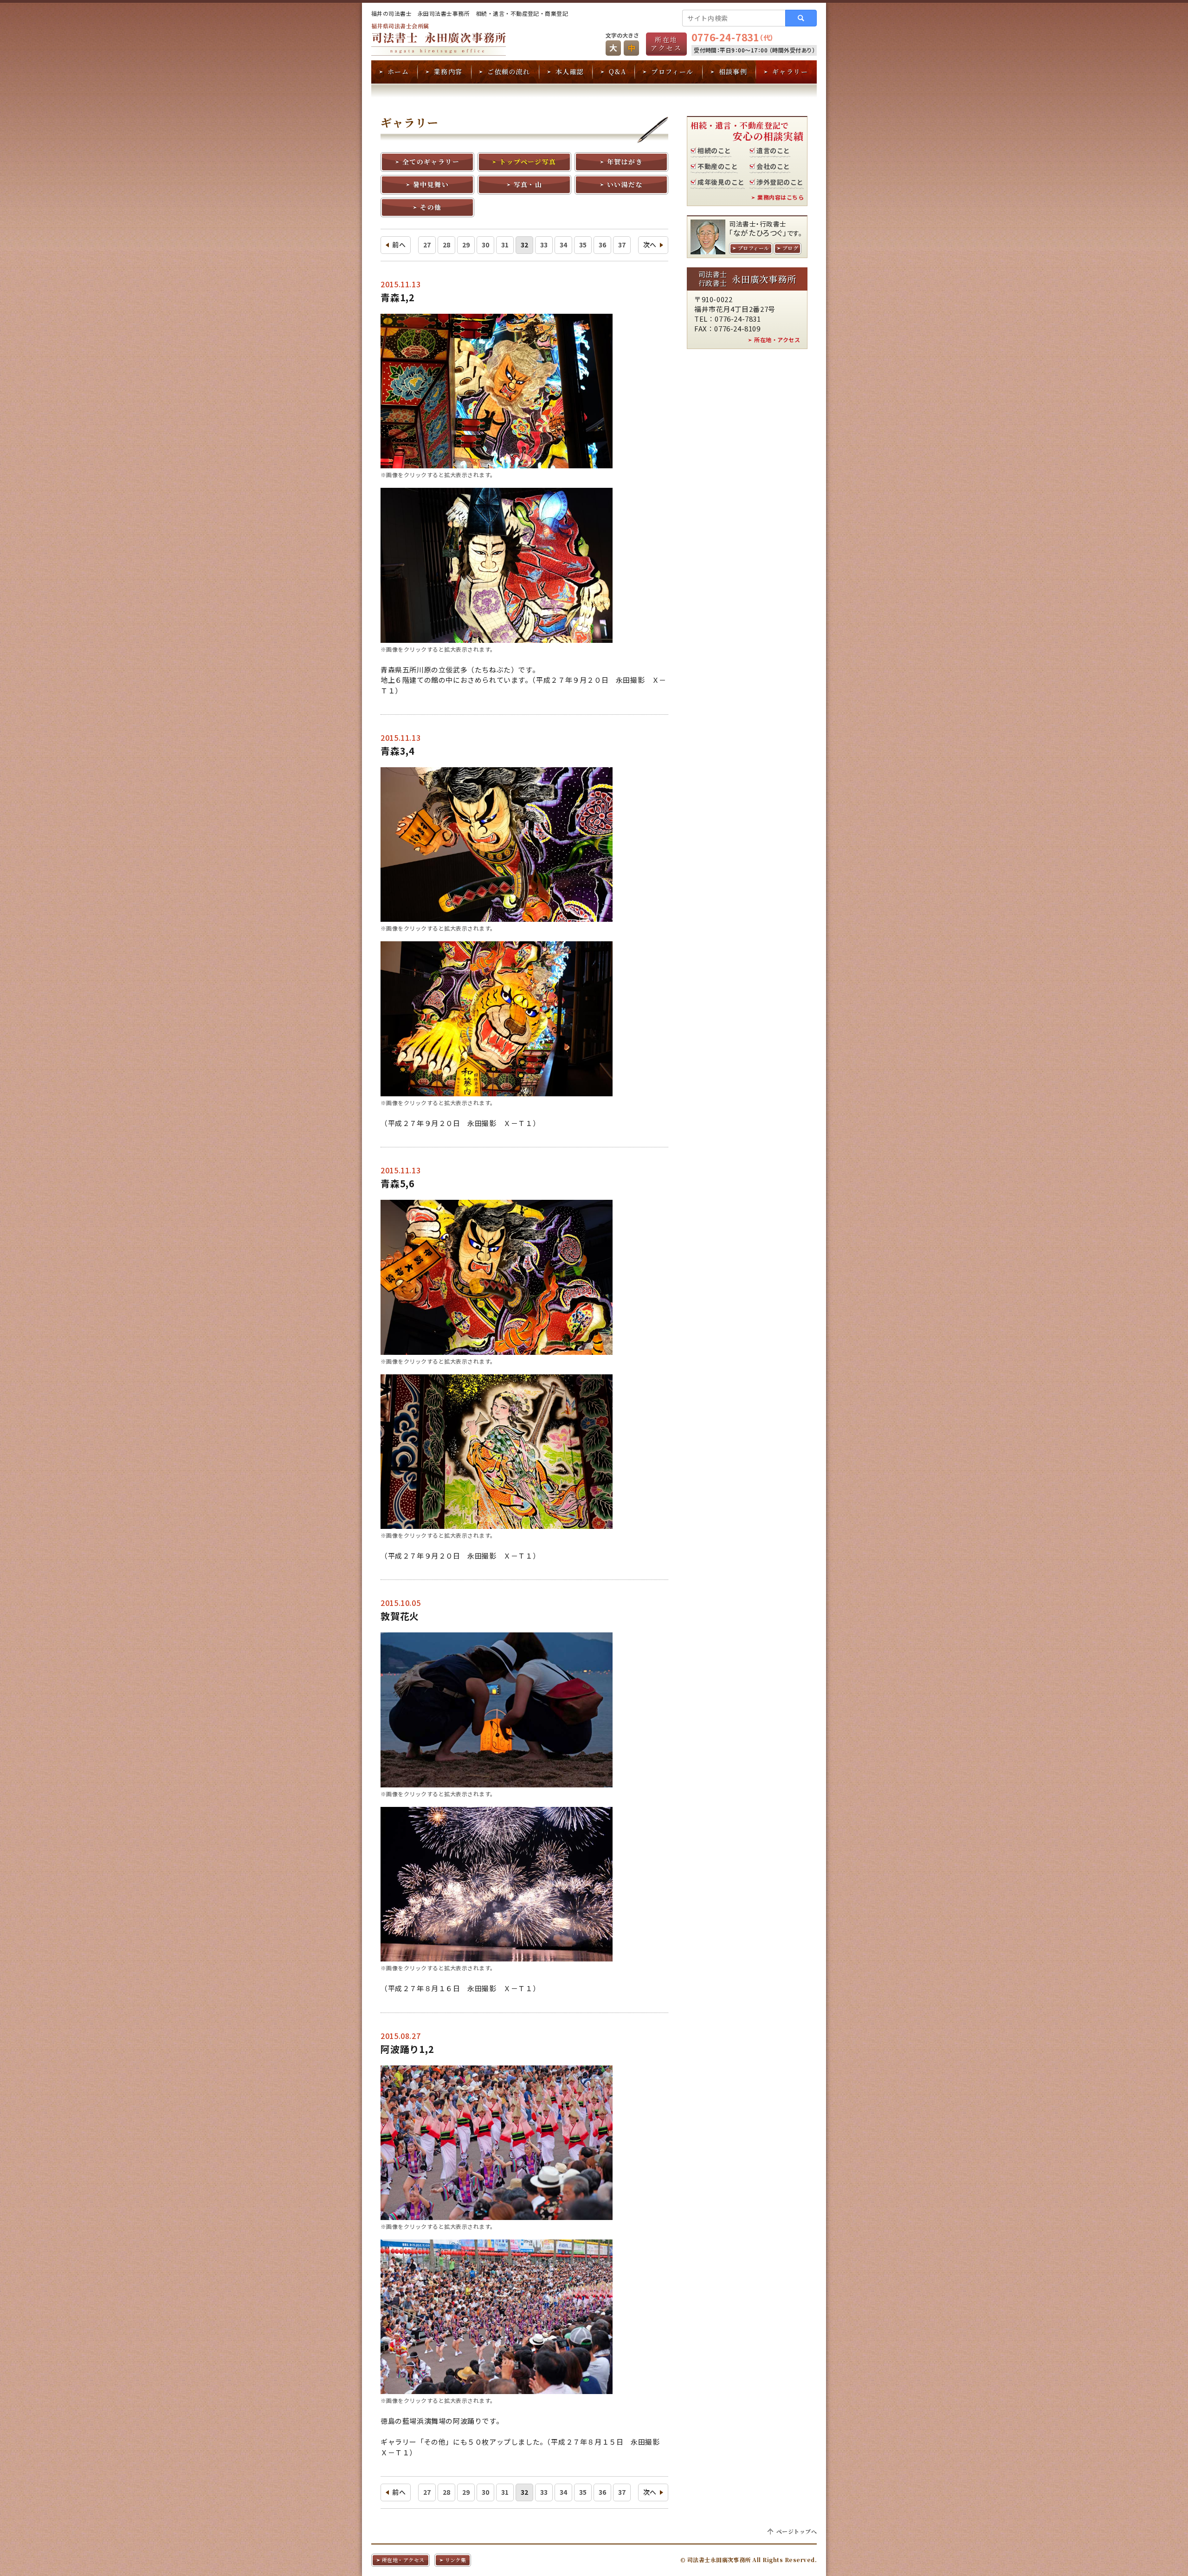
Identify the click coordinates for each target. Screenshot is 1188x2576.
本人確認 (570, 71)
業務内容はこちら (781, 197)
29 (466, 245)
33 (544, 245)
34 (564, 245)
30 (486, 245)
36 (603, 245)
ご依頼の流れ (509, 71)
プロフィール (672, 71)
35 (583, 245)
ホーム (398, 71)
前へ (399, 245)
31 (505, 245)
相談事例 (733, 71)
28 (447, 245)
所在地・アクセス (777, 340)
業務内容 (448, 71)
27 (427, 245)
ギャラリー (790, 71)
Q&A (617, 71)
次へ (650, 245)
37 (622, 245)
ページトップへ (797, 2531)
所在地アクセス (666, 44)
